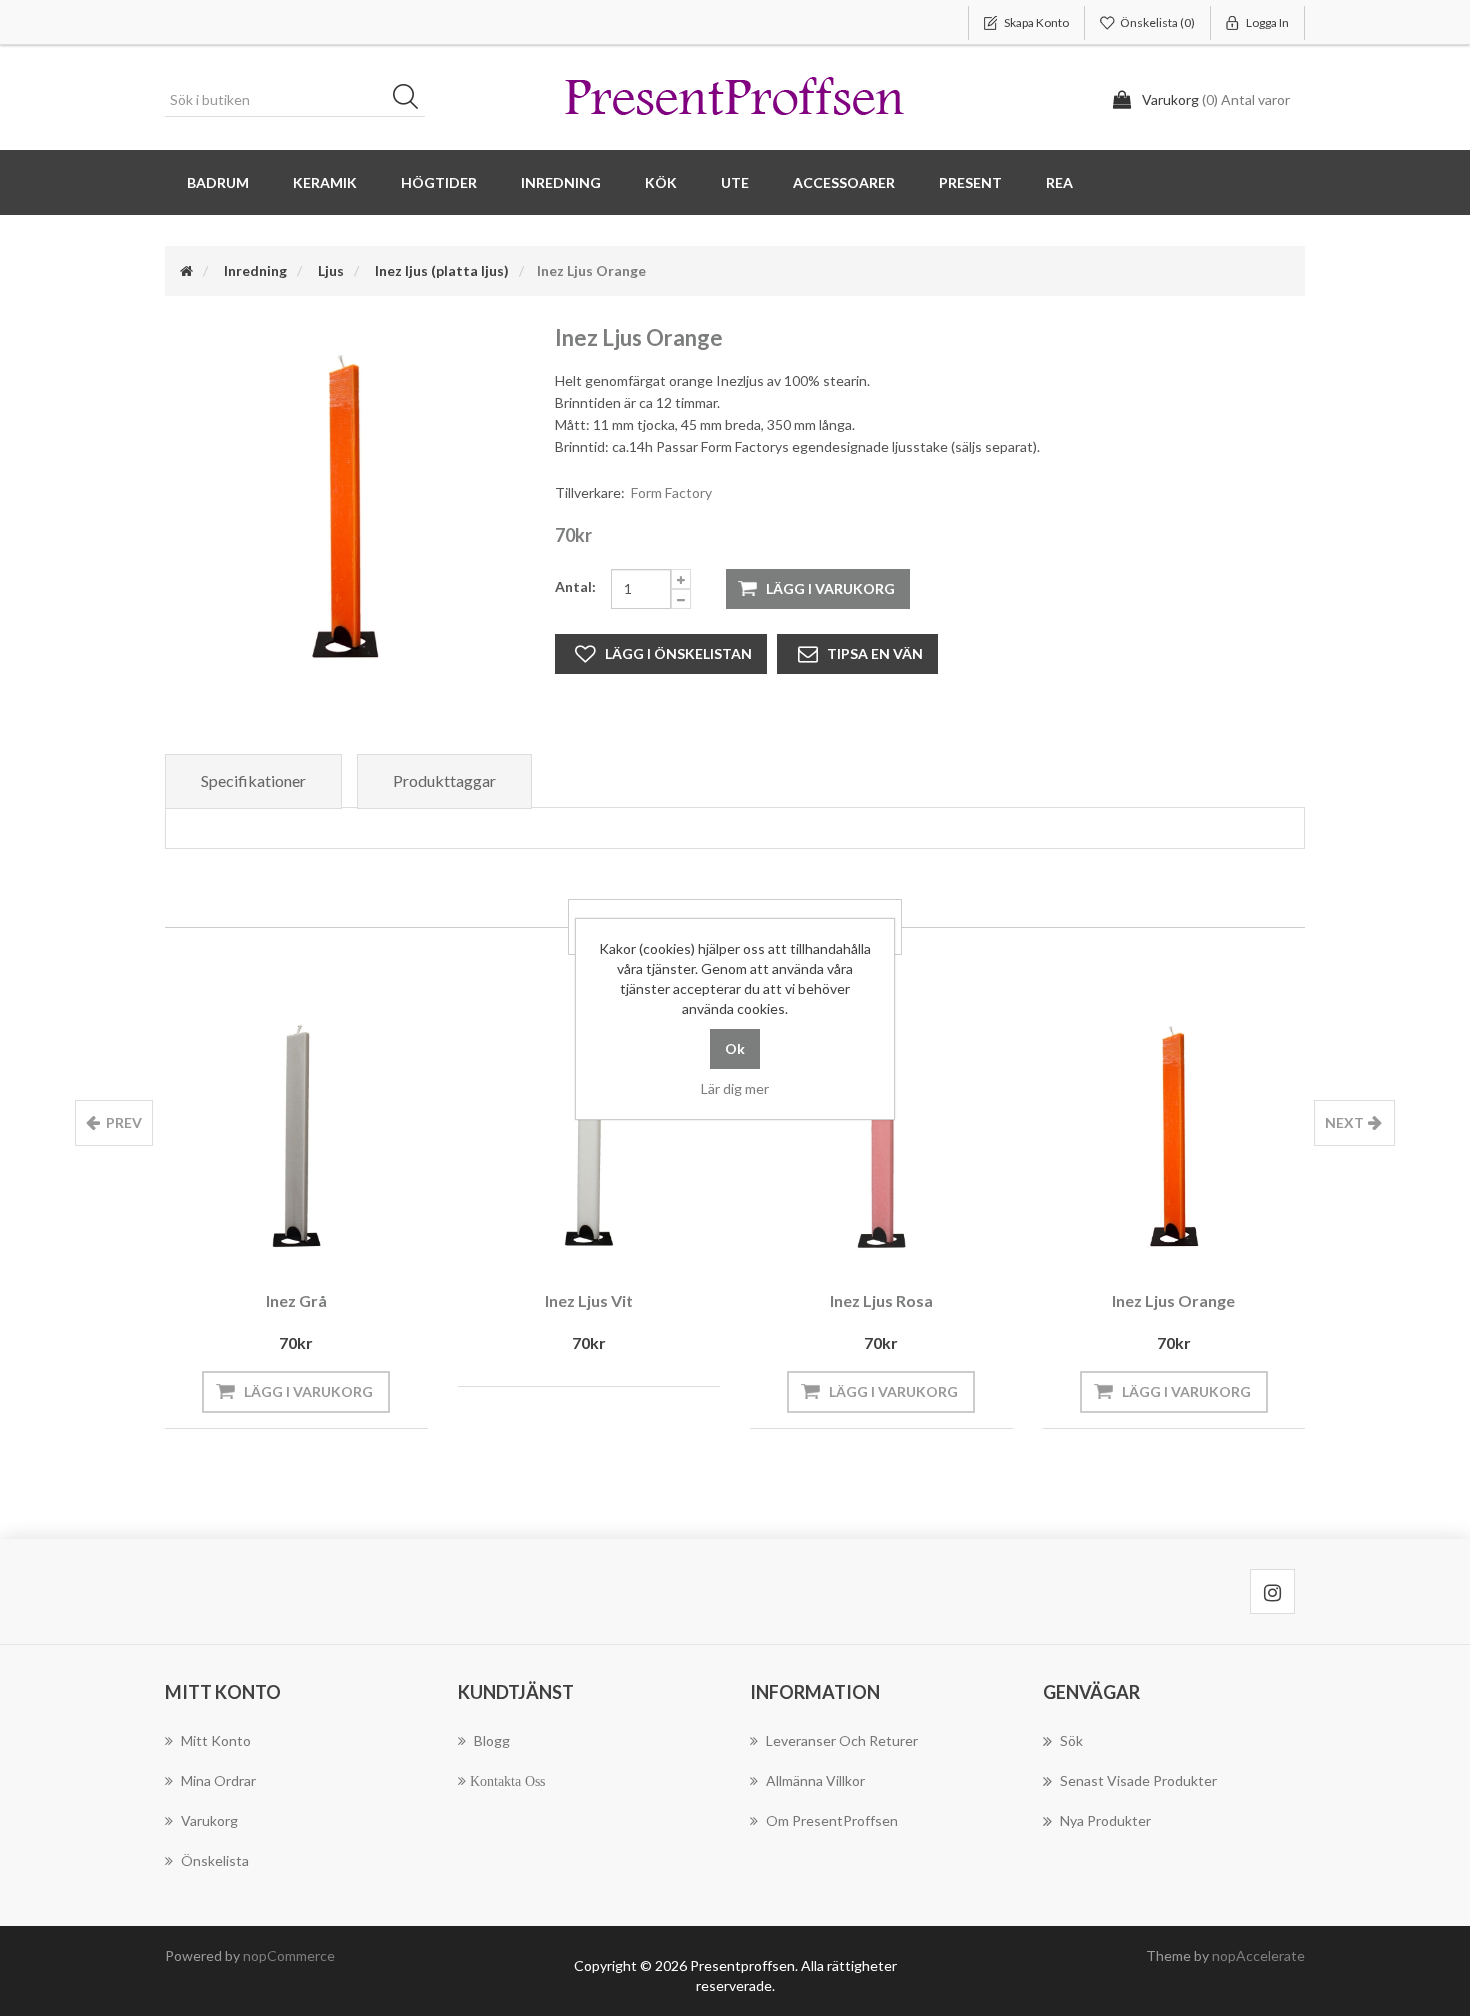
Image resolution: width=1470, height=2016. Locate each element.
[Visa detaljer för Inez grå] (296, 1136)
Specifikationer (253, 780)
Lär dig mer (735, 1088)
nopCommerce (289, 1955)
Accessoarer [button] (844, 182)
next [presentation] (1344, 1122)
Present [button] (970, 182)
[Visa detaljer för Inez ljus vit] (589, 1136)
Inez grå (296, 1300)
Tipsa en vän (875, 653)
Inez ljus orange (1173, 1300)
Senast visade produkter (1138, 1780)
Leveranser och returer (842, 1740)
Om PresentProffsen (832, 1820)
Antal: (575, 586)
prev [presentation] (124, 1122)
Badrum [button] (218, 182)
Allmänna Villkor (815, 1780)
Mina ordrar (218, 1780)
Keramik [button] (325, 182)
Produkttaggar (444, 780)
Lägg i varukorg (830, 588)
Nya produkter (1105, 1820)
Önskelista (215, 1860)
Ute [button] (735, 182)
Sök (412, 100)
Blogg (492, 1740)
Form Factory (671, 492)
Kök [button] (661, 182)
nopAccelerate (1258, 1955)
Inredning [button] (561, 182)
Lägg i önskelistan (678, 653)
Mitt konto (216, 1740)
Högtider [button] (439, 182)
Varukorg (209, 1820)
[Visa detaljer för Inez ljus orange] (1174, 1136)
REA (1059, 182)
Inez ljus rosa (881, 1300)
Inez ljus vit (589, 1300)
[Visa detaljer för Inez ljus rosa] (881, 1136)
